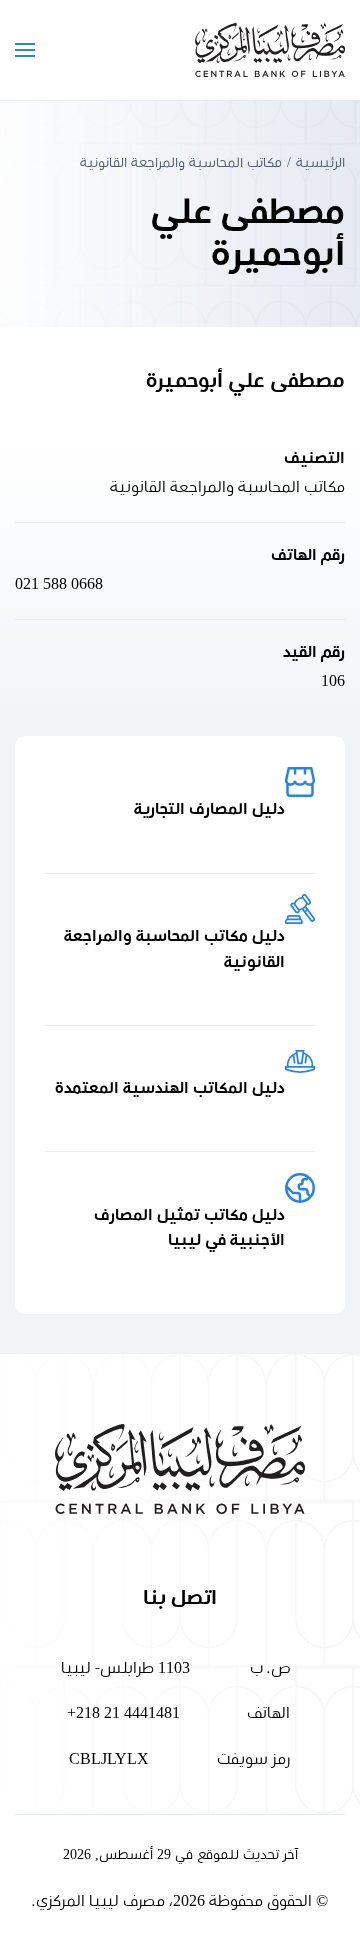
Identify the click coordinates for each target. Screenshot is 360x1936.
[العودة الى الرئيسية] (270, 50)
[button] (25, 50)
